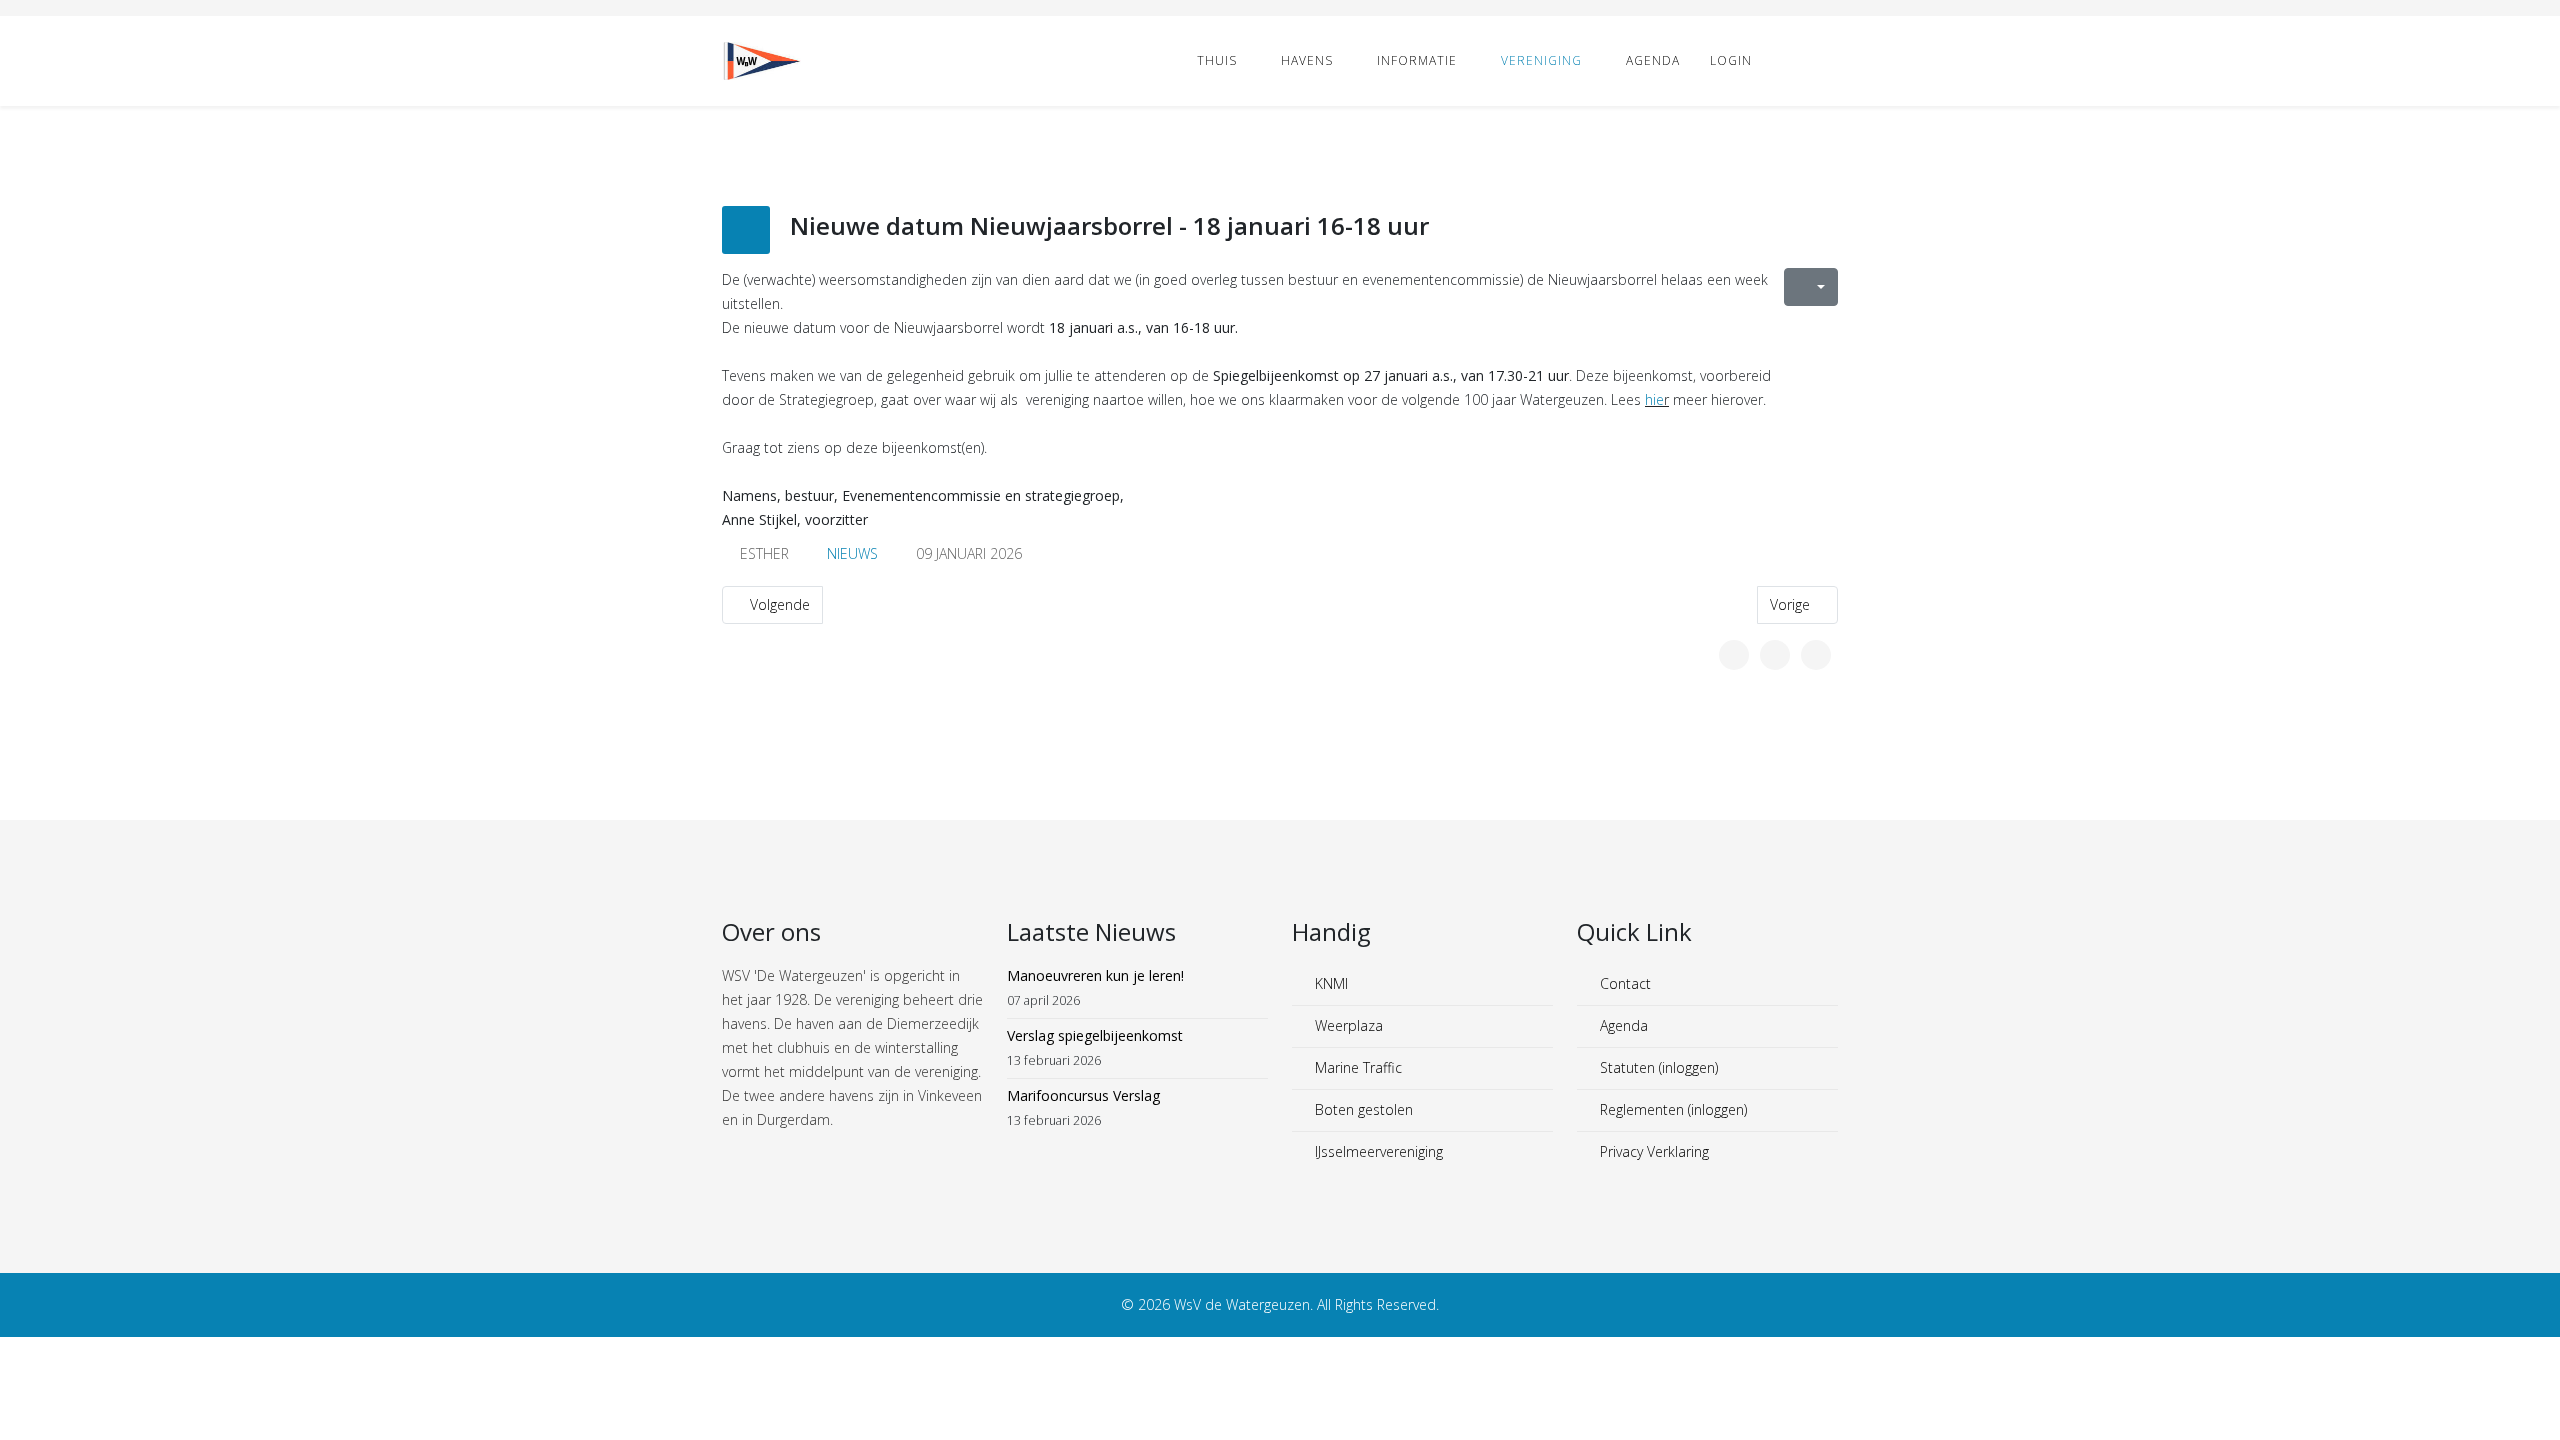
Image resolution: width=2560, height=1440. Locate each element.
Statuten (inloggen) (1657, 1067)
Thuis (1217, 60)
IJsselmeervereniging (1377, 1151)
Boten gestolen (1362, 1109)
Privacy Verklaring (1652, 1151)
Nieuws (852, 553)
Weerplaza (1347, 1025)
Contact (1623, 983)
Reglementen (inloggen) (1671, 1109)
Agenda (1653, 60)
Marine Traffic (1356, 1067)
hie (1654, 399)
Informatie (1417, 60)
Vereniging (1541, 60)
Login (1731, 60)
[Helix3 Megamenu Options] (1830, 59)
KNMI (1329, 983)
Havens (1307, 60)
